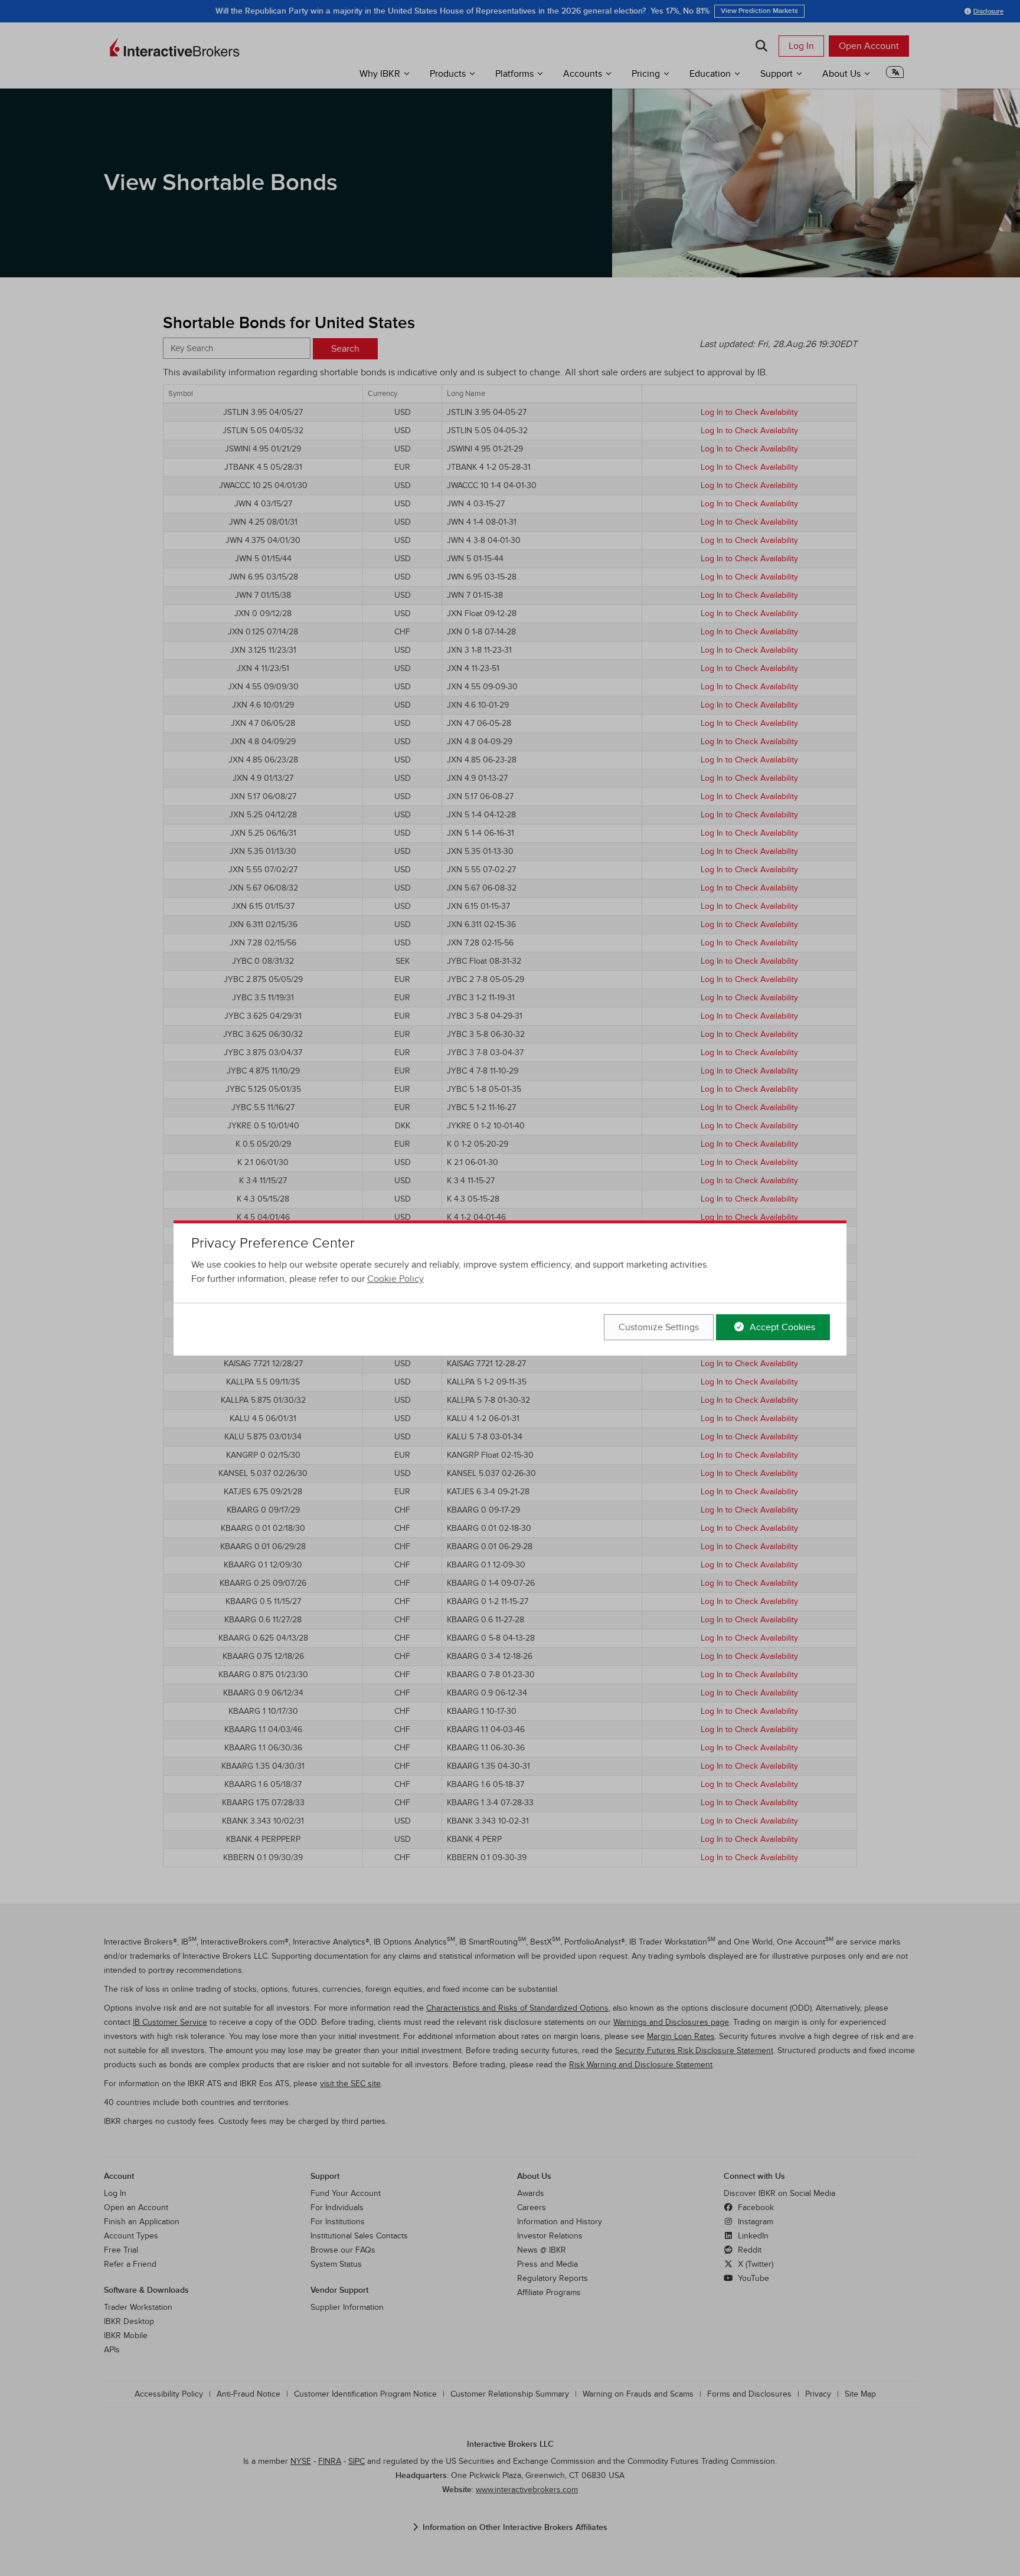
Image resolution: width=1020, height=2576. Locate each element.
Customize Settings (659, 1327)
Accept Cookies (781, 1327)
